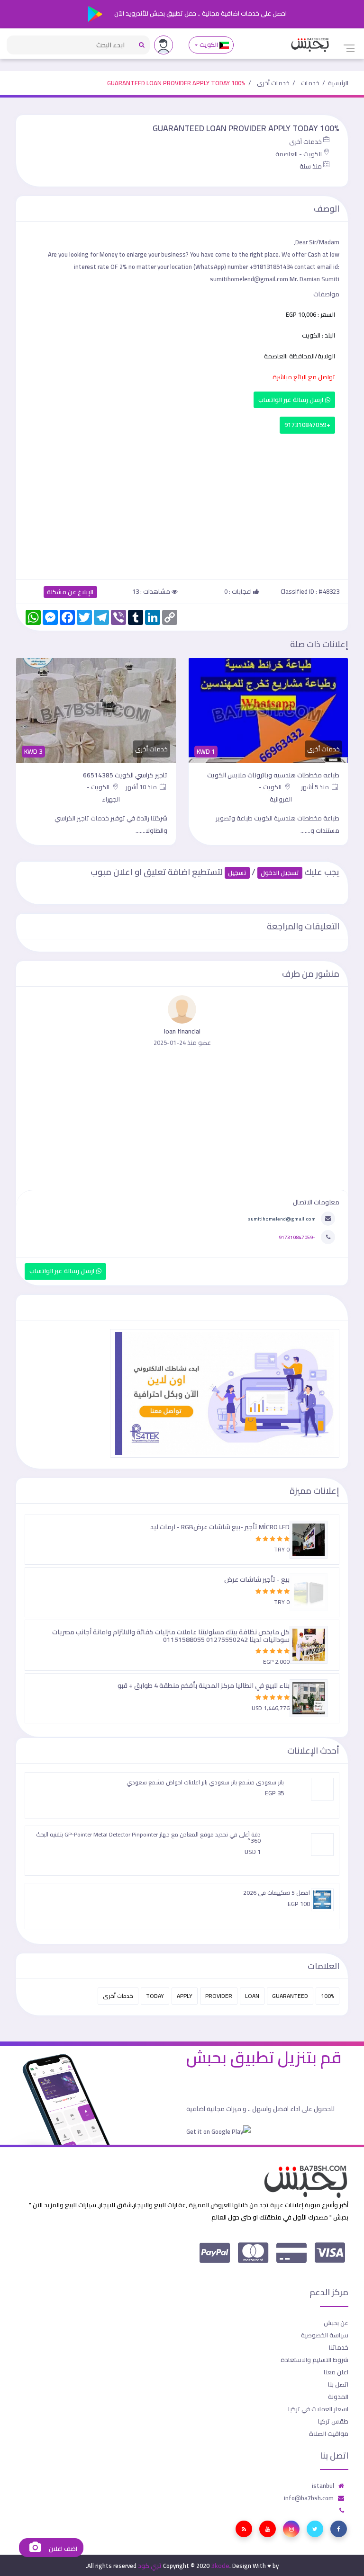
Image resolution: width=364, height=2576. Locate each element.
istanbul (323, 2486)
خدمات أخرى (273, 83)
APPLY (185, 1996)
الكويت (209, 45)
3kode (220, 2566)
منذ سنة (311, 166)
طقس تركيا (333, 2421)
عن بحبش (336, 2323)
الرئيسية (338, 83)
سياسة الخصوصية (325, 2335)
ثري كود (150, 2566)
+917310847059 (307, 425)
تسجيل (237, 873)
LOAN (252, 1996)
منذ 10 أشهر (142, 787)
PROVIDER (219, 1996)
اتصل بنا (338, 2384)
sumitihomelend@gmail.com (282, 1219)
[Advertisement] (182, 504)
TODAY (155, 1996)
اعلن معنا (336, 2372)
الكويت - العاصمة (299, 154)
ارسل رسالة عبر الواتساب (292, 400)
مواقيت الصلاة (329, 2433)
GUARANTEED (290, 1996)
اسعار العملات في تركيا (318, 2409)
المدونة (338, 2397)
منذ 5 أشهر (316, 787)
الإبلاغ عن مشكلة (70, 592)
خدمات (310, 83)
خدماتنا (339, 2347)
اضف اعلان (62, 2549)
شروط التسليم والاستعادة (314, 2360)
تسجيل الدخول (280, 873)
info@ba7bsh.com (309, 2498)
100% (328, 1996)
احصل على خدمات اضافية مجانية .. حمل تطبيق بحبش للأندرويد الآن (200, 13)
